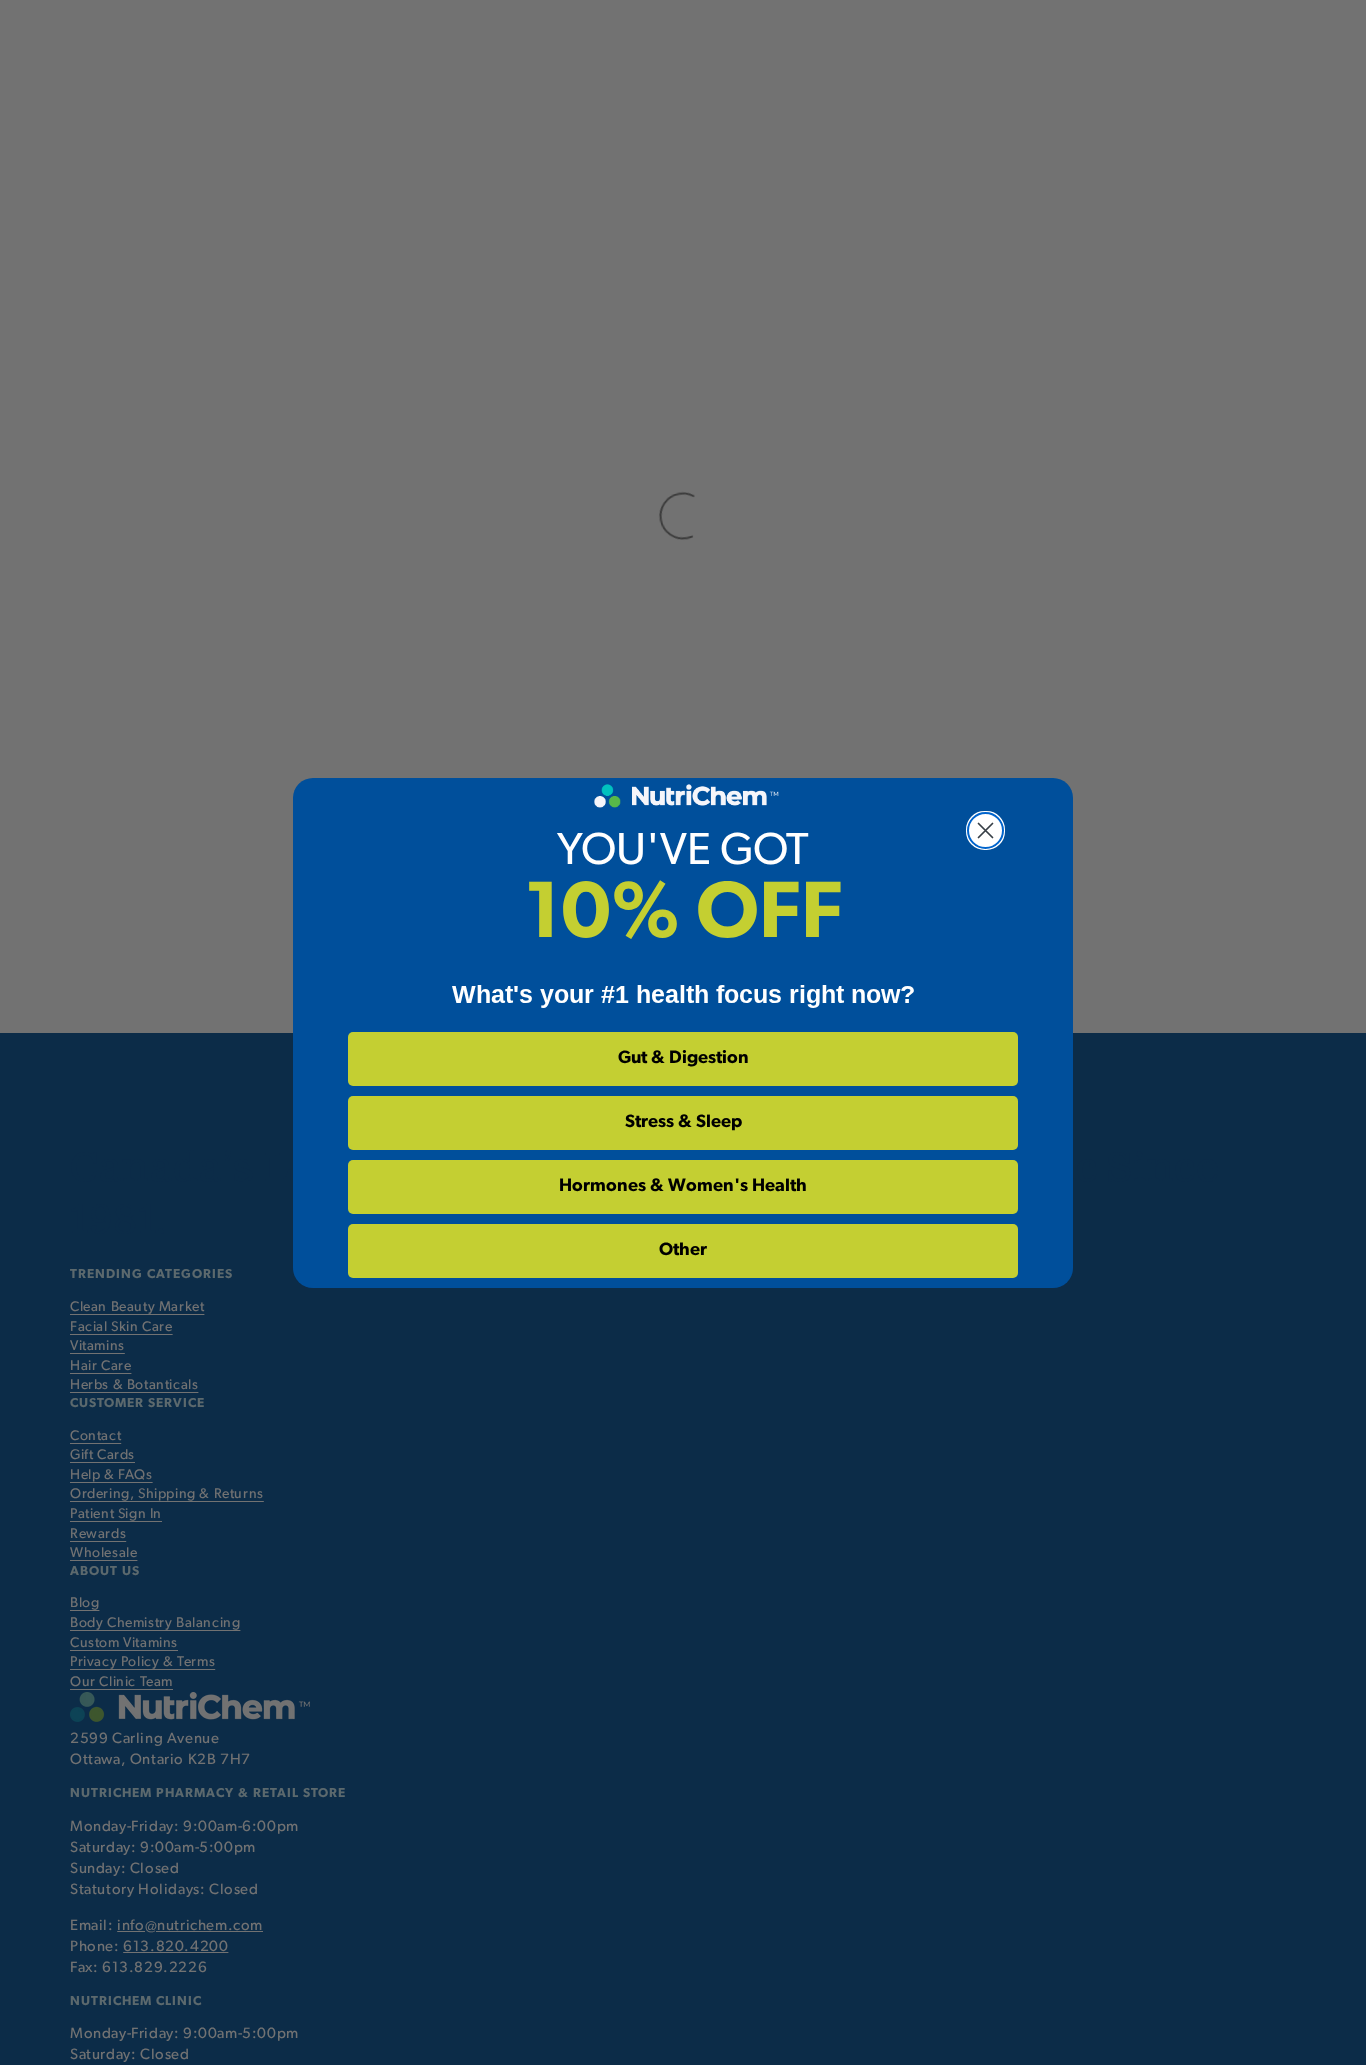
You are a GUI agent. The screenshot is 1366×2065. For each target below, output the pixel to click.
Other (683, 1251)
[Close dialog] (985, 830)
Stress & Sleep (683, 1123)
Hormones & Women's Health (683, 1187)
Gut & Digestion (683, 1059)
